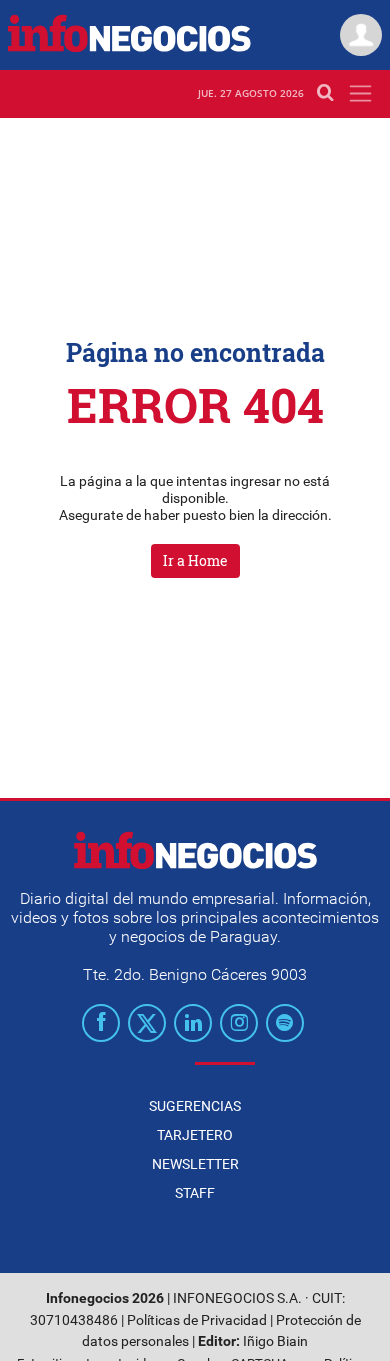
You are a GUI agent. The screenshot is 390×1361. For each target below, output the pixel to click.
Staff (195, 1193)
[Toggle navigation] (360, 93)
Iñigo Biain (275, 1341)
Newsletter (195, 1164)
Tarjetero (195, 1135)
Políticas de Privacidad (197, 1320)
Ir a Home (195, 560)
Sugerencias (195, 1106)
